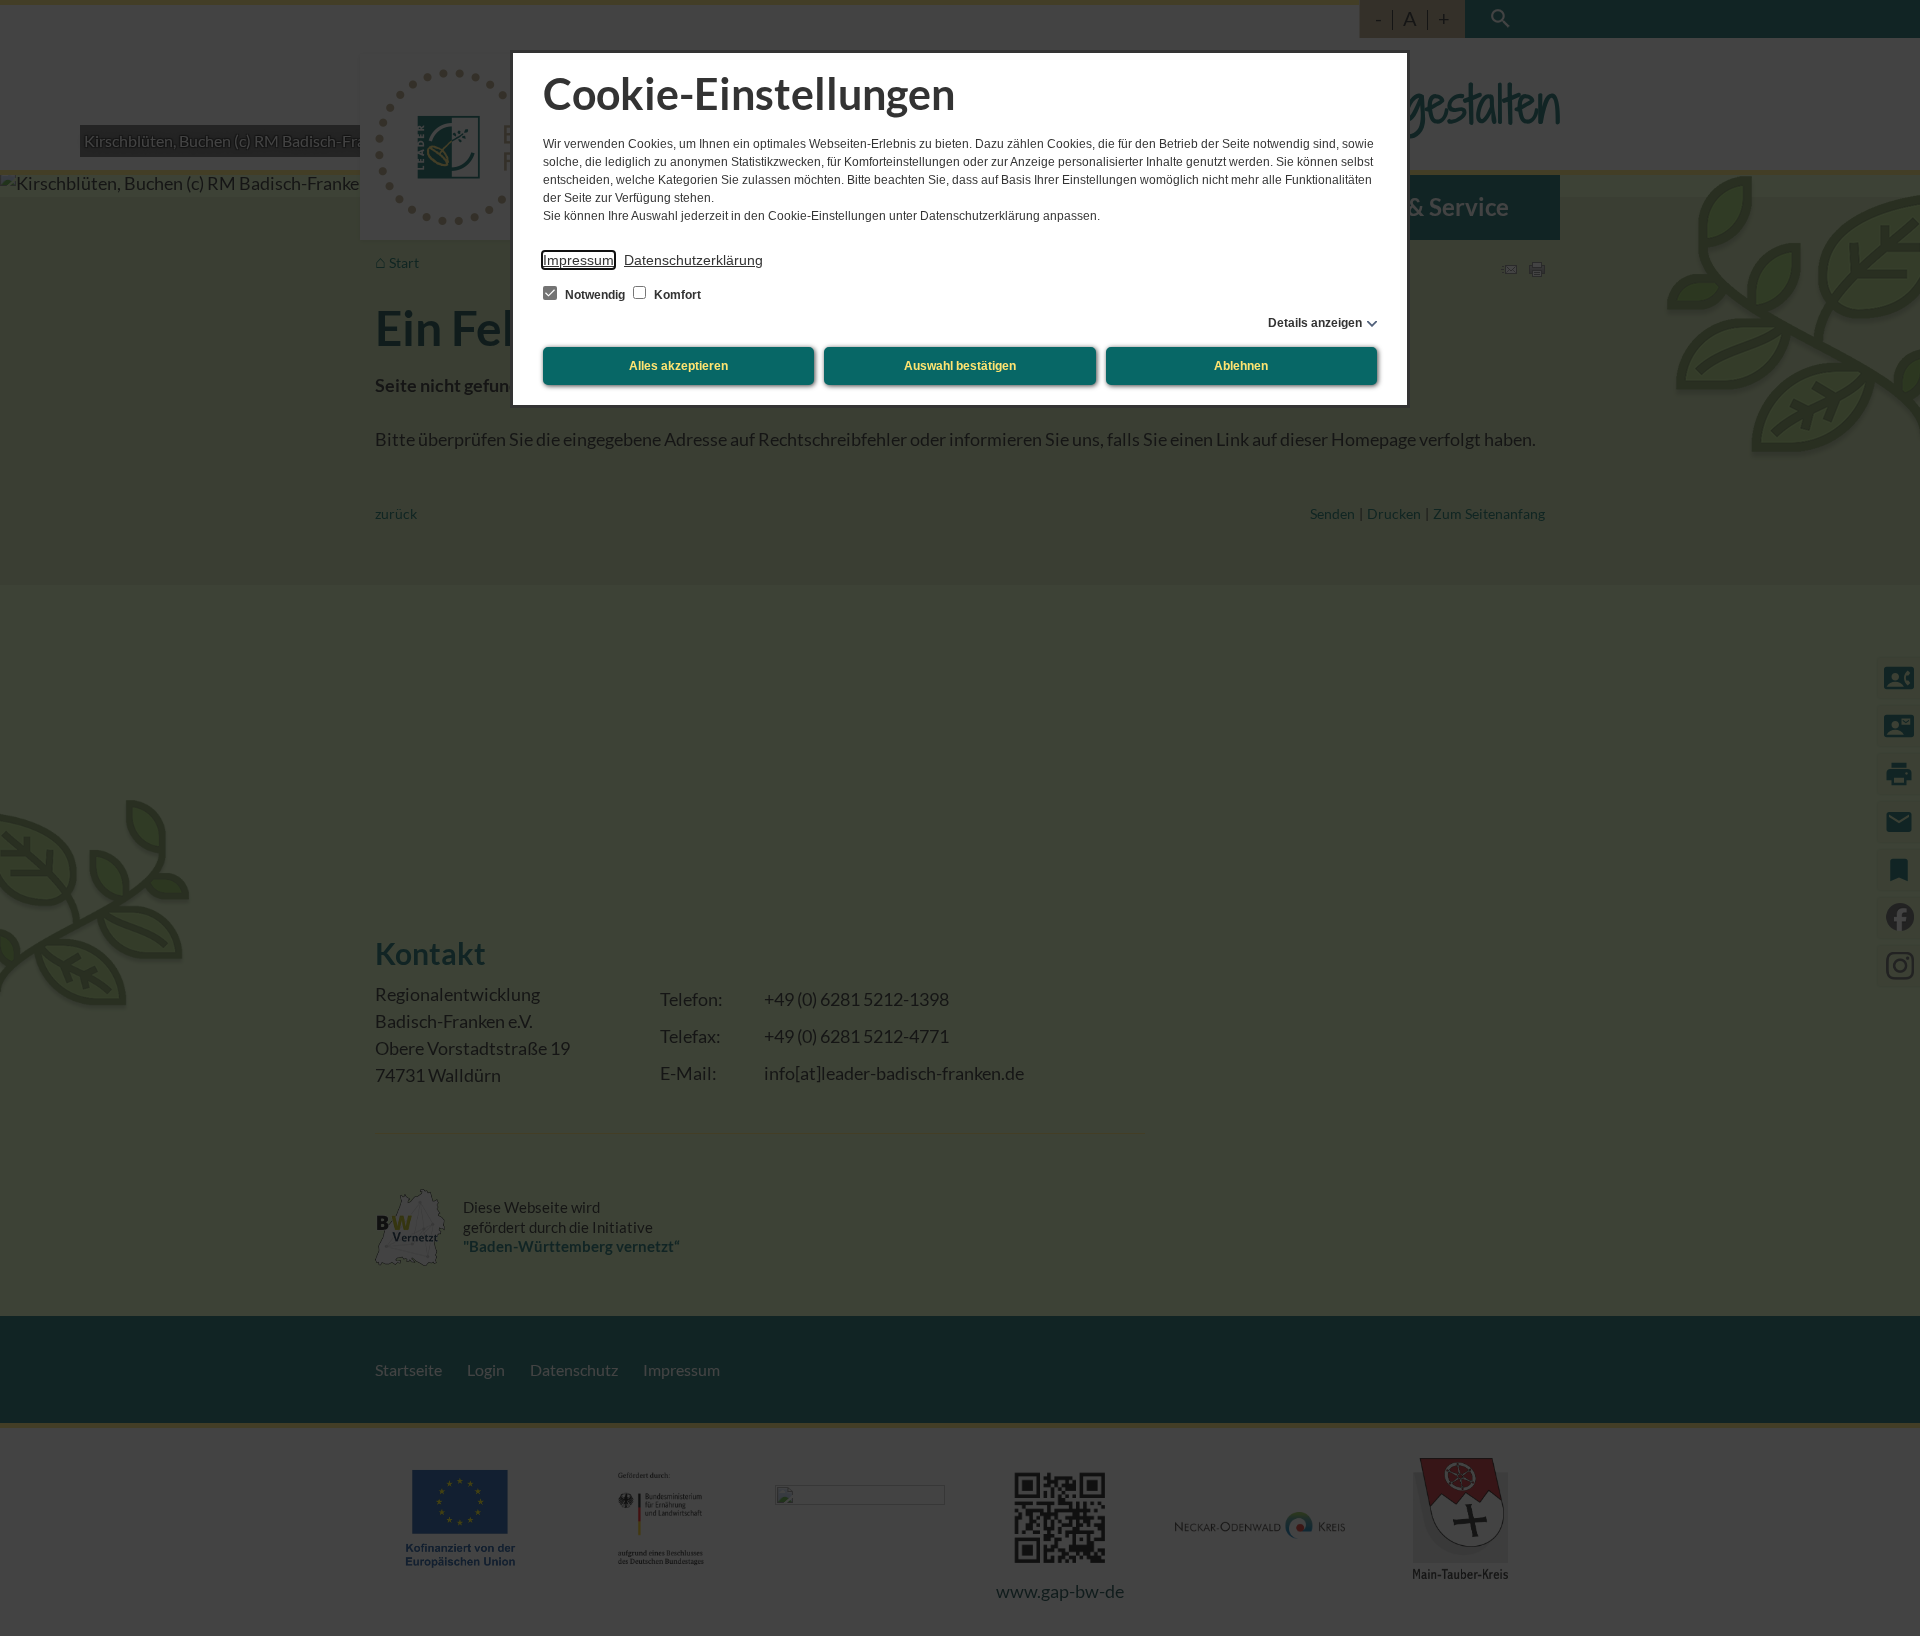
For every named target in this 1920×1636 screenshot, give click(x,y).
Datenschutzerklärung (693, 260)
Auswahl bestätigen (960, 366)
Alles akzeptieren (678, 366)
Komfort (676, 295)
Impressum (578, 260)
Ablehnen (1241, 366)
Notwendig (595, 295)
